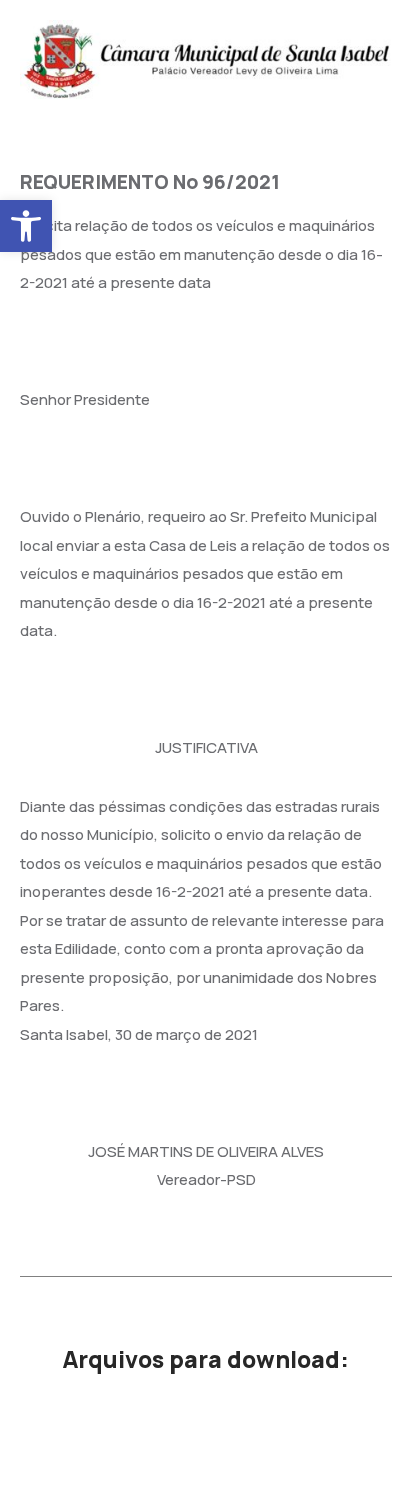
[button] (26, 226)
